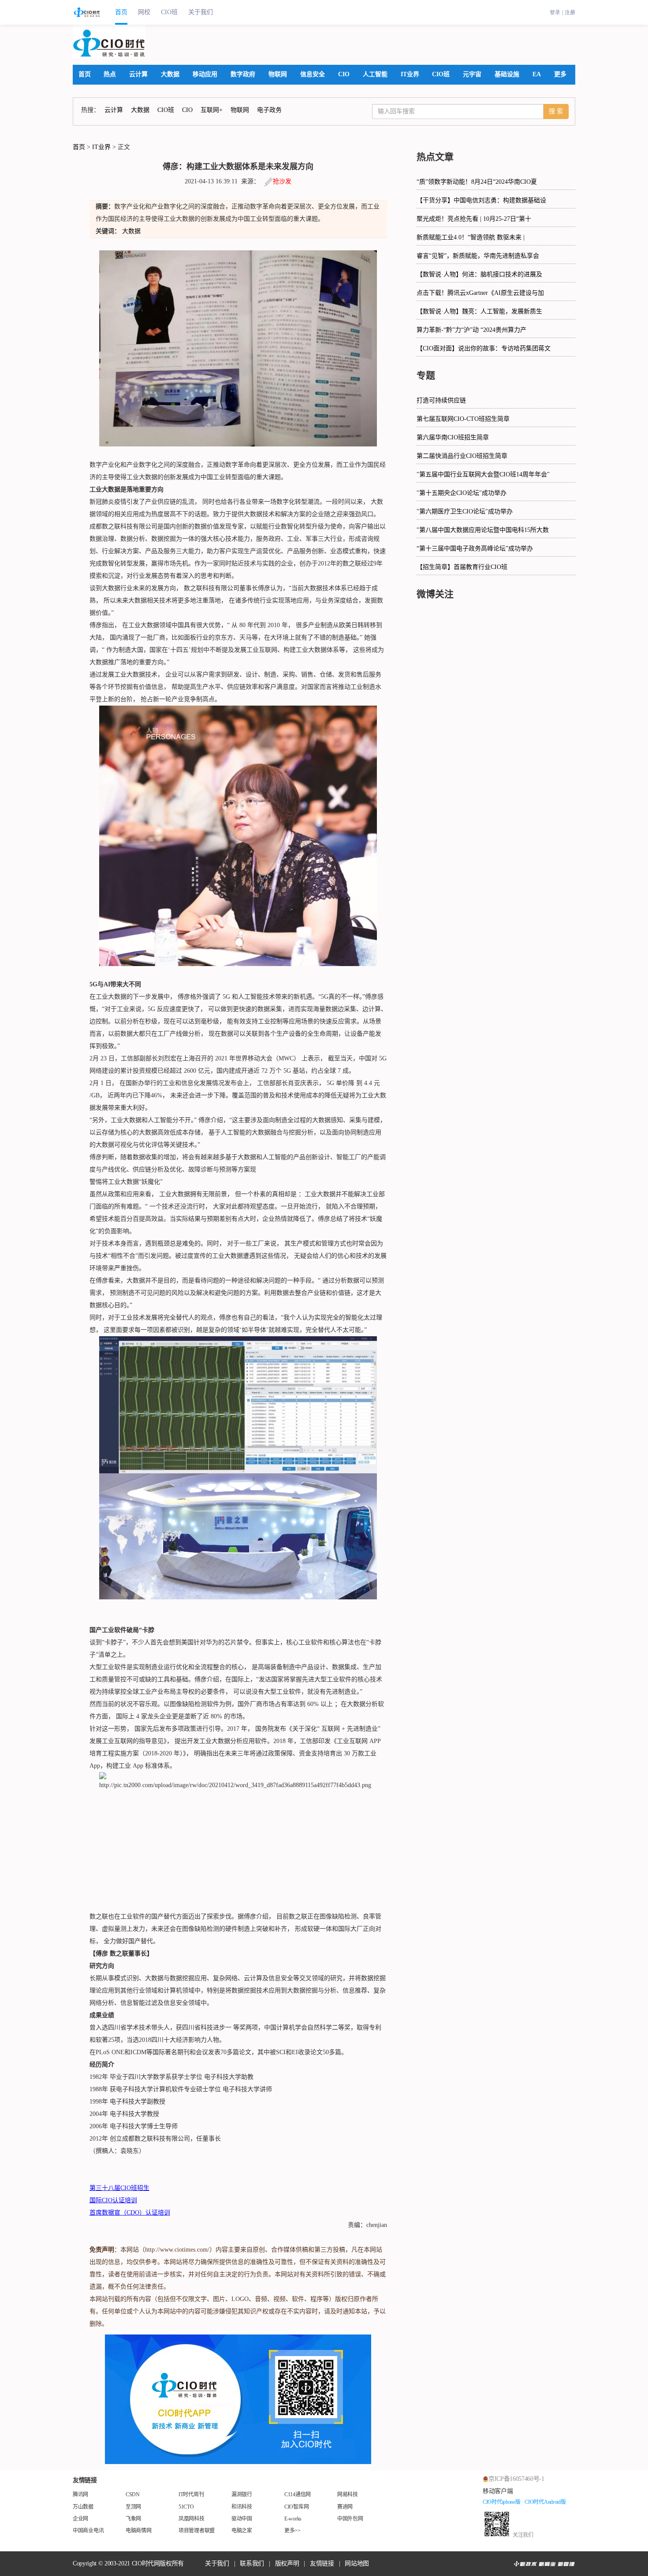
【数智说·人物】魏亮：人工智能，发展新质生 (479, 311)
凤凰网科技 (192, 2519)
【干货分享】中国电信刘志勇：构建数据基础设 (481, 200)
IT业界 (101, 147)
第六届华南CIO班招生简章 (453, 437)
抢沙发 (282, 181)
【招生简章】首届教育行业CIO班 (462, 567)
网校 (144, 12)
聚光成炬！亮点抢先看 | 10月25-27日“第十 (474, 219)
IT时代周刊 (191, 2494)
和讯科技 (242, 2507)
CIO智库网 (296, 2507)
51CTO (186, 2507)
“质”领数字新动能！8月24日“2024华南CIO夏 (477, 182)
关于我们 (201, 12)
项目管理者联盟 (197, 2531)
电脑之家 (242, 2531)
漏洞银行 (242, 2494)
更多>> (292, 2531)
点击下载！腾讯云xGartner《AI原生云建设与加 (480, 293)
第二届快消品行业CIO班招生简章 (462, 456)
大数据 (131, 231)
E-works (293, 2519)
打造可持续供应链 (441, 400)
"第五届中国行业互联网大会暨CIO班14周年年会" (483, 474)
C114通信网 (298, 2494)
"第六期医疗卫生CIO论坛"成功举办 (465, 511)
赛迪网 (345, 2507)
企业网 (80, 2519)
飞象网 (133, 2519)
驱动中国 (242, 2519)
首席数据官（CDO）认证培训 (130, 2213)
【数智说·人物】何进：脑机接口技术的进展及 (479, 274)
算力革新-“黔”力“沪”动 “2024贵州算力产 (471, 330)
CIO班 (169, 12)
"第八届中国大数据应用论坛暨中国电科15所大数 (483, 530)
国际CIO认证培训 (113, 2200)
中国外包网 (350, 2519)
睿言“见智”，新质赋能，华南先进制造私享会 (478, 256)
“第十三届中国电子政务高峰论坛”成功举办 (475, 548)
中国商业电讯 (88, 2531)
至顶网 (133, 2507)
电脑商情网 (139, 2531)
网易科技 (348, 2494)
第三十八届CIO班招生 (119, 2188)
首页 (121, 12)
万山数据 (83, 2507)
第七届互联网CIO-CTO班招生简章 (463, 419)
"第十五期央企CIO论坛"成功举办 (462, 493)
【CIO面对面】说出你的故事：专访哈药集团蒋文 (484, 348)
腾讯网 (80, 2494)
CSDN (133, 2494)
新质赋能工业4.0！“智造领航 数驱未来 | (471, 237)
